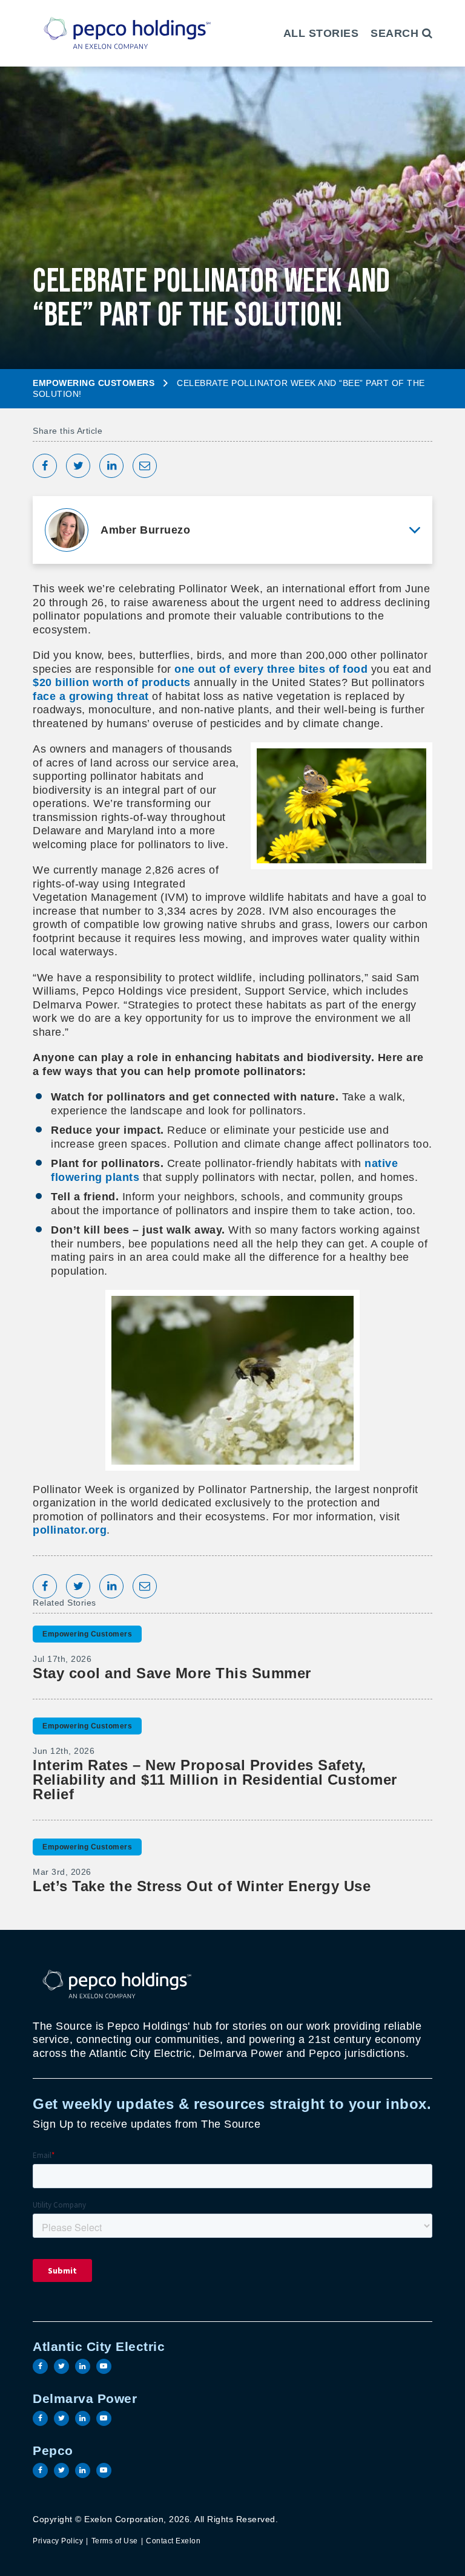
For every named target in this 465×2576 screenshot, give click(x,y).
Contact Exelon (173, 2541)
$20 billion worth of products (112, 682)
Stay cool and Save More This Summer (172, 1673)
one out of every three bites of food (271, 669)
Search (396, 33)
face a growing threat (91, 696)
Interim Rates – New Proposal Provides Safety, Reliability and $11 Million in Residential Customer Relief (215, 1780)
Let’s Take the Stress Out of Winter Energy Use (202, 1886)
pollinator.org (70, 1530)
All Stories (321, 33)
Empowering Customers (94, 383)
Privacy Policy (58, 2541)
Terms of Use (115, 2541)
